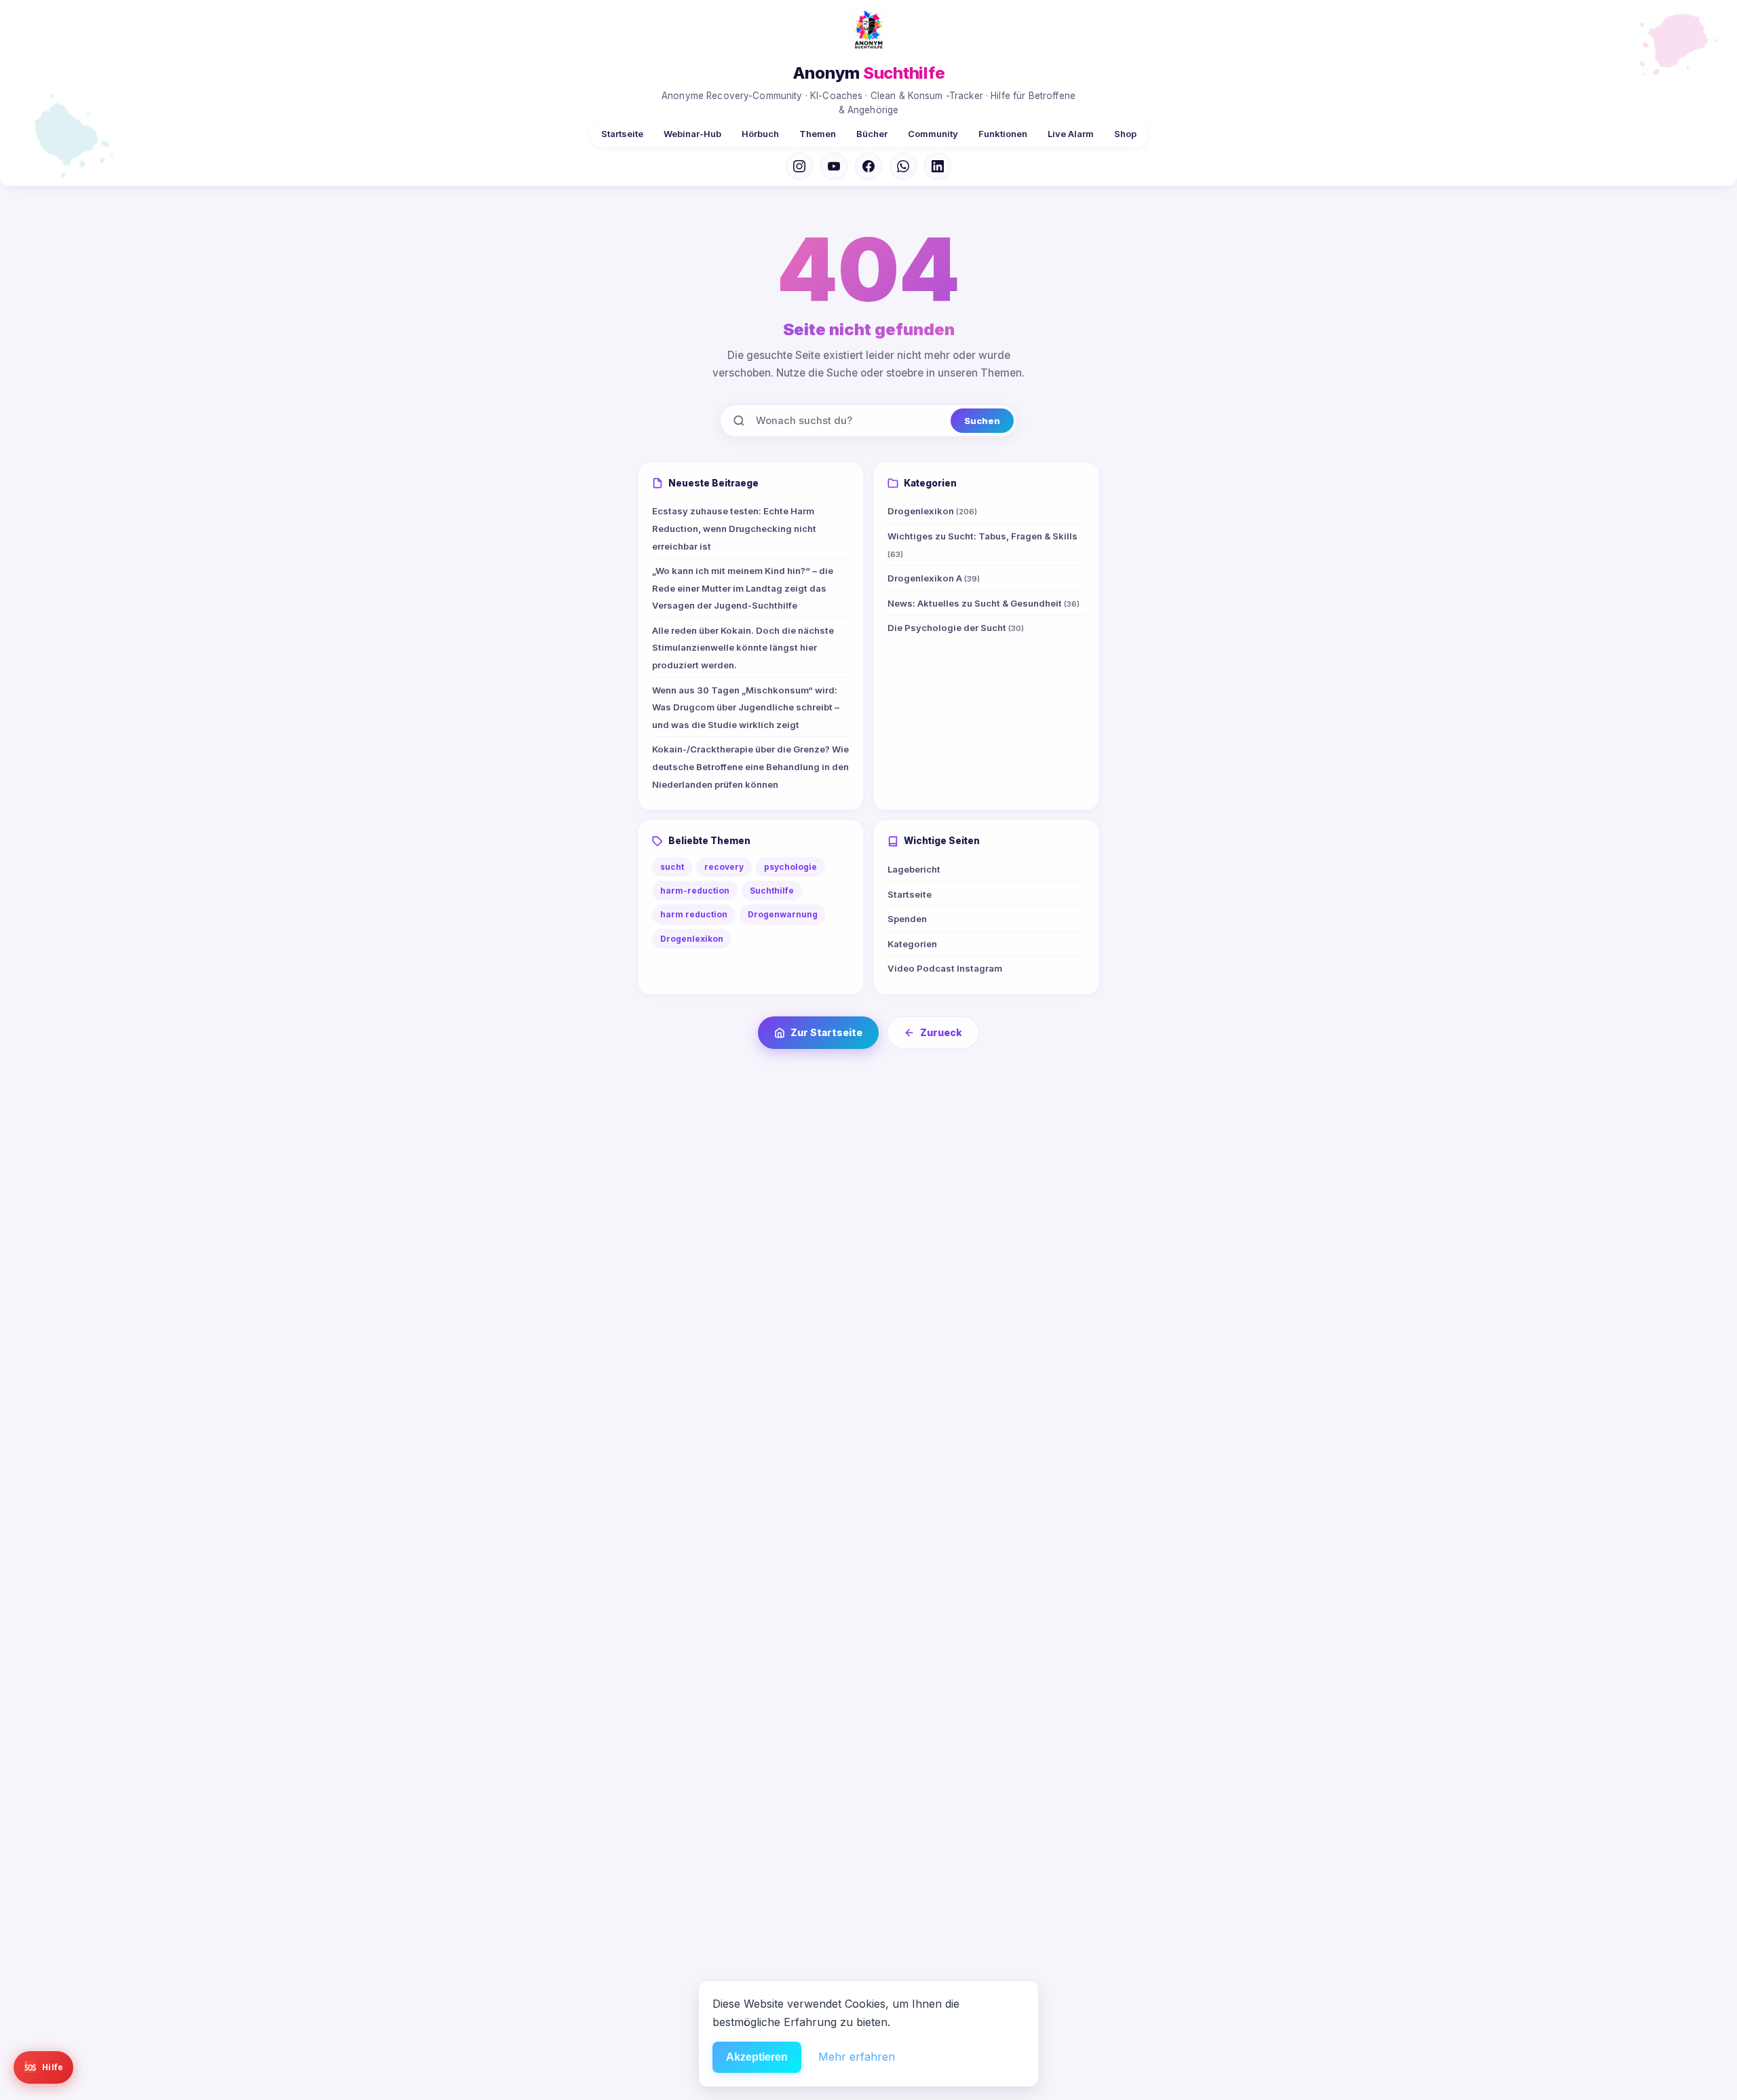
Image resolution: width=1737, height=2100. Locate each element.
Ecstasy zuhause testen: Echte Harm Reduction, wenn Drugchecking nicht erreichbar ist (734, 528)
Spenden (907, 919)
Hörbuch (760, 134)
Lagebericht (914, 869)
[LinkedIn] (938, 166)
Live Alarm (1071, 134)
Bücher (872, 134)
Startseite (622, 134)
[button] (43, 2067)
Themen (818, 134)
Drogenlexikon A (934, 578)
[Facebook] (868, 166)
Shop (1125, 134)
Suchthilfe (772, 891)
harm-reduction (695, 891)
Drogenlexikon (932, 511)
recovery (724, 867)
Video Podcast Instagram (945, 968)
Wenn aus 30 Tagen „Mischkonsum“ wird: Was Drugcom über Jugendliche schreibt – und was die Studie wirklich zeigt (746, 707)
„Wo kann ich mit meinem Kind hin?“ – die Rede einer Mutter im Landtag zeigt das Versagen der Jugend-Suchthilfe (743, 588)
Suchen (982, 421)
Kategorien (912, 944)
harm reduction (694, 914)
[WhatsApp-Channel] (903, 166)
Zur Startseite (826, 1032)
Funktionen (1003, 134)
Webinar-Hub (692, 134)
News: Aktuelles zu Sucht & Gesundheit (984, 603)
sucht (672, 867)
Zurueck (941, 1032)
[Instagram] (799, 166)
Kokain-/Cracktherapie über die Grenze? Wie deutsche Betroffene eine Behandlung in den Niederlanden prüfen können (750, 766)
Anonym (869, 73)
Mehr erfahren (857, 2057)
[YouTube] (834, 166)
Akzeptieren (757, 2057)
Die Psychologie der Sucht (956, 628)
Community (933, 134)
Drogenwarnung (783, 914)
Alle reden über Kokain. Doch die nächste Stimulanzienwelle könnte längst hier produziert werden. (743, 648)
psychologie (790, 867)
